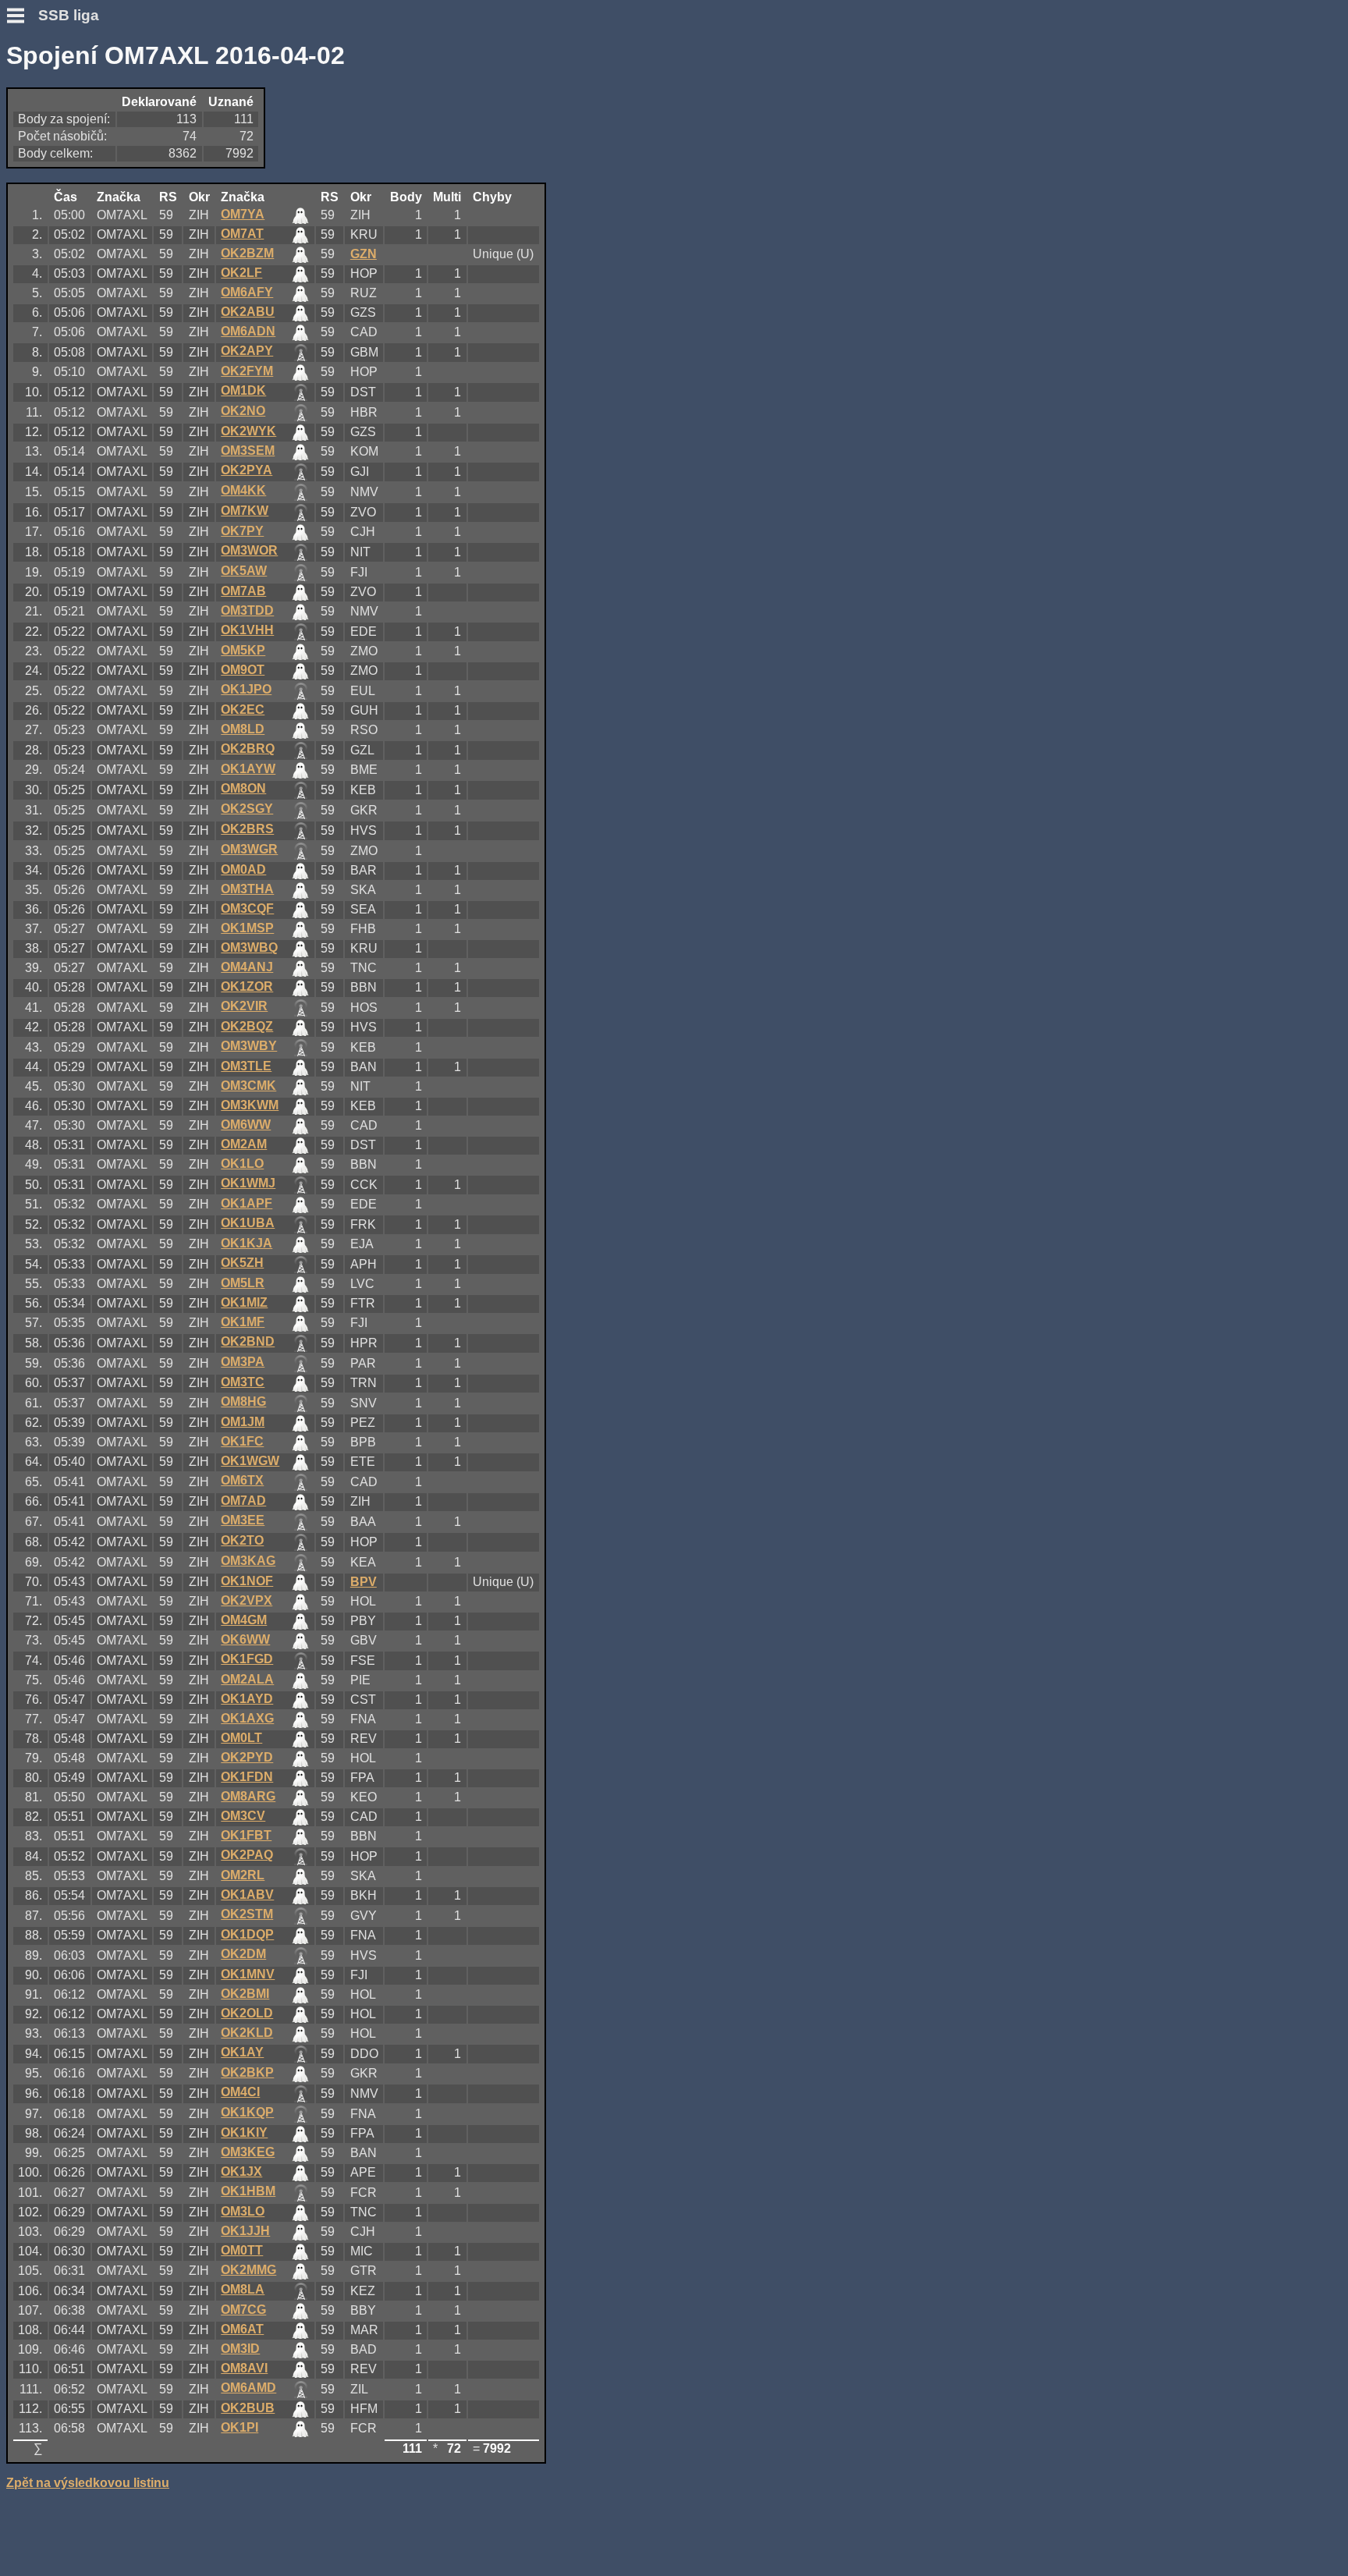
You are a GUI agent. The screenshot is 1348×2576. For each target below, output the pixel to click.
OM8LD (243, 729)
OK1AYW (248, 769)
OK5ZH (242, 1263)
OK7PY (242, 531)
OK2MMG (248, 2270)
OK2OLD (247, 2013)
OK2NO (243, 411)
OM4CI (240, 2092)
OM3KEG (248, 2152)
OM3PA (243, 1362)
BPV (364, 1582)
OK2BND (248, 1341)
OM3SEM (248, 451)
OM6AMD (248, 2388)
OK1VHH (247, 630)
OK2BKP (247, 2072)
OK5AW (244, 571)
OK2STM (247, 1914)
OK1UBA (248, 1223)
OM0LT (241, 1738)
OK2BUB (248, 2408)
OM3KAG (248, 1561)
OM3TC (243, 1382)
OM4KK (243, 490)
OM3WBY (249, 1046)
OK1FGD (247, 1659)
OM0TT (242, 2250)
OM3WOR (249, 550)
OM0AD (243, 869)
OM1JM (243, 1422)
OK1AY (242, 2052)
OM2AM (244, 1144)
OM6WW (246, 1125)
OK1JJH (245, 2231)
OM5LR (243, 1283)
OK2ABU (248, 312)
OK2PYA (247, 470)
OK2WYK (248, 431)
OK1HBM (248, 2191)
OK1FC (242, 1441)
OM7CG (243, 2310)
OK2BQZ (247, 1026)
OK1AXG (247, 1718)
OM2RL (243, 1875)
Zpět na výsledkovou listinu (88, 2483)
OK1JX (241, 2172)
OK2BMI (245, 1994)
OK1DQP (247, 1934)
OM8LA (243, 2289)
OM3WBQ (249, 947)
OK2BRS (247, 829)
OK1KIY (244, 2132)
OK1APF (247, 1203)
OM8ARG (248, 1796)
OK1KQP (247, 2112)
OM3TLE (246, 1066)
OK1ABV (247, 1895)
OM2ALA (247, 1679)
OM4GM (244, 1620)
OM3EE (243, 1520)
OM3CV (243, 1816)
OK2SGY (247, 809)
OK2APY (247, 351)
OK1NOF (247, 1581)
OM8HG (243, 1402)
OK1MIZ (244, 1302)
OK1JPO (246, 689)
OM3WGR (249, 849)
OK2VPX (247, 1600)
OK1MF (243, 1322)
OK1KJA (247, 1243)
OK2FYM (247, 371)
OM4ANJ (247, 967)
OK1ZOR (247, 986)
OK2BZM (247, 253)
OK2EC (243, 710)
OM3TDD (247, 610)
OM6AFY (247, 292)
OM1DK (243, 390)
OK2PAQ (247, 1855)
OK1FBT (246, 1835)
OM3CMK (248, 1086)
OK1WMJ (248, 1183)
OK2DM (243, 1954)
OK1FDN (247, 1777)
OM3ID (240, 2349)
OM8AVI (244, 2368)
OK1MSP (247, 928)
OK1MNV (248, 1974)
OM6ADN (248, 331)
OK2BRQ (248, 749)
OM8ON (243, 788)
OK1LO (242, 1164)
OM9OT (243, 670)
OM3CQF (247, 908)
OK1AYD (247, 1699)
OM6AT (242, 2329)
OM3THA (247, 889)
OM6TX (242, 1480)
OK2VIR (244, 1006)
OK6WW (245, 1639)
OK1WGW (250, 1461)
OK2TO (242, 1540)
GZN (364, 254)
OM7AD (243, 1501)
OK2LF (241, 273)
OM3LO (243, 2211)
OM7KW (245, 511)
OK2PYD (247, 1757)
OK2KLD (247, 2033)
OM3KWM (250, 1105)
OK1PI (239, 2427)
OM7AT (242, 234)
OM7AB (243, 591)
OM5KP (243, 650)
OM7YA (243, 214)
